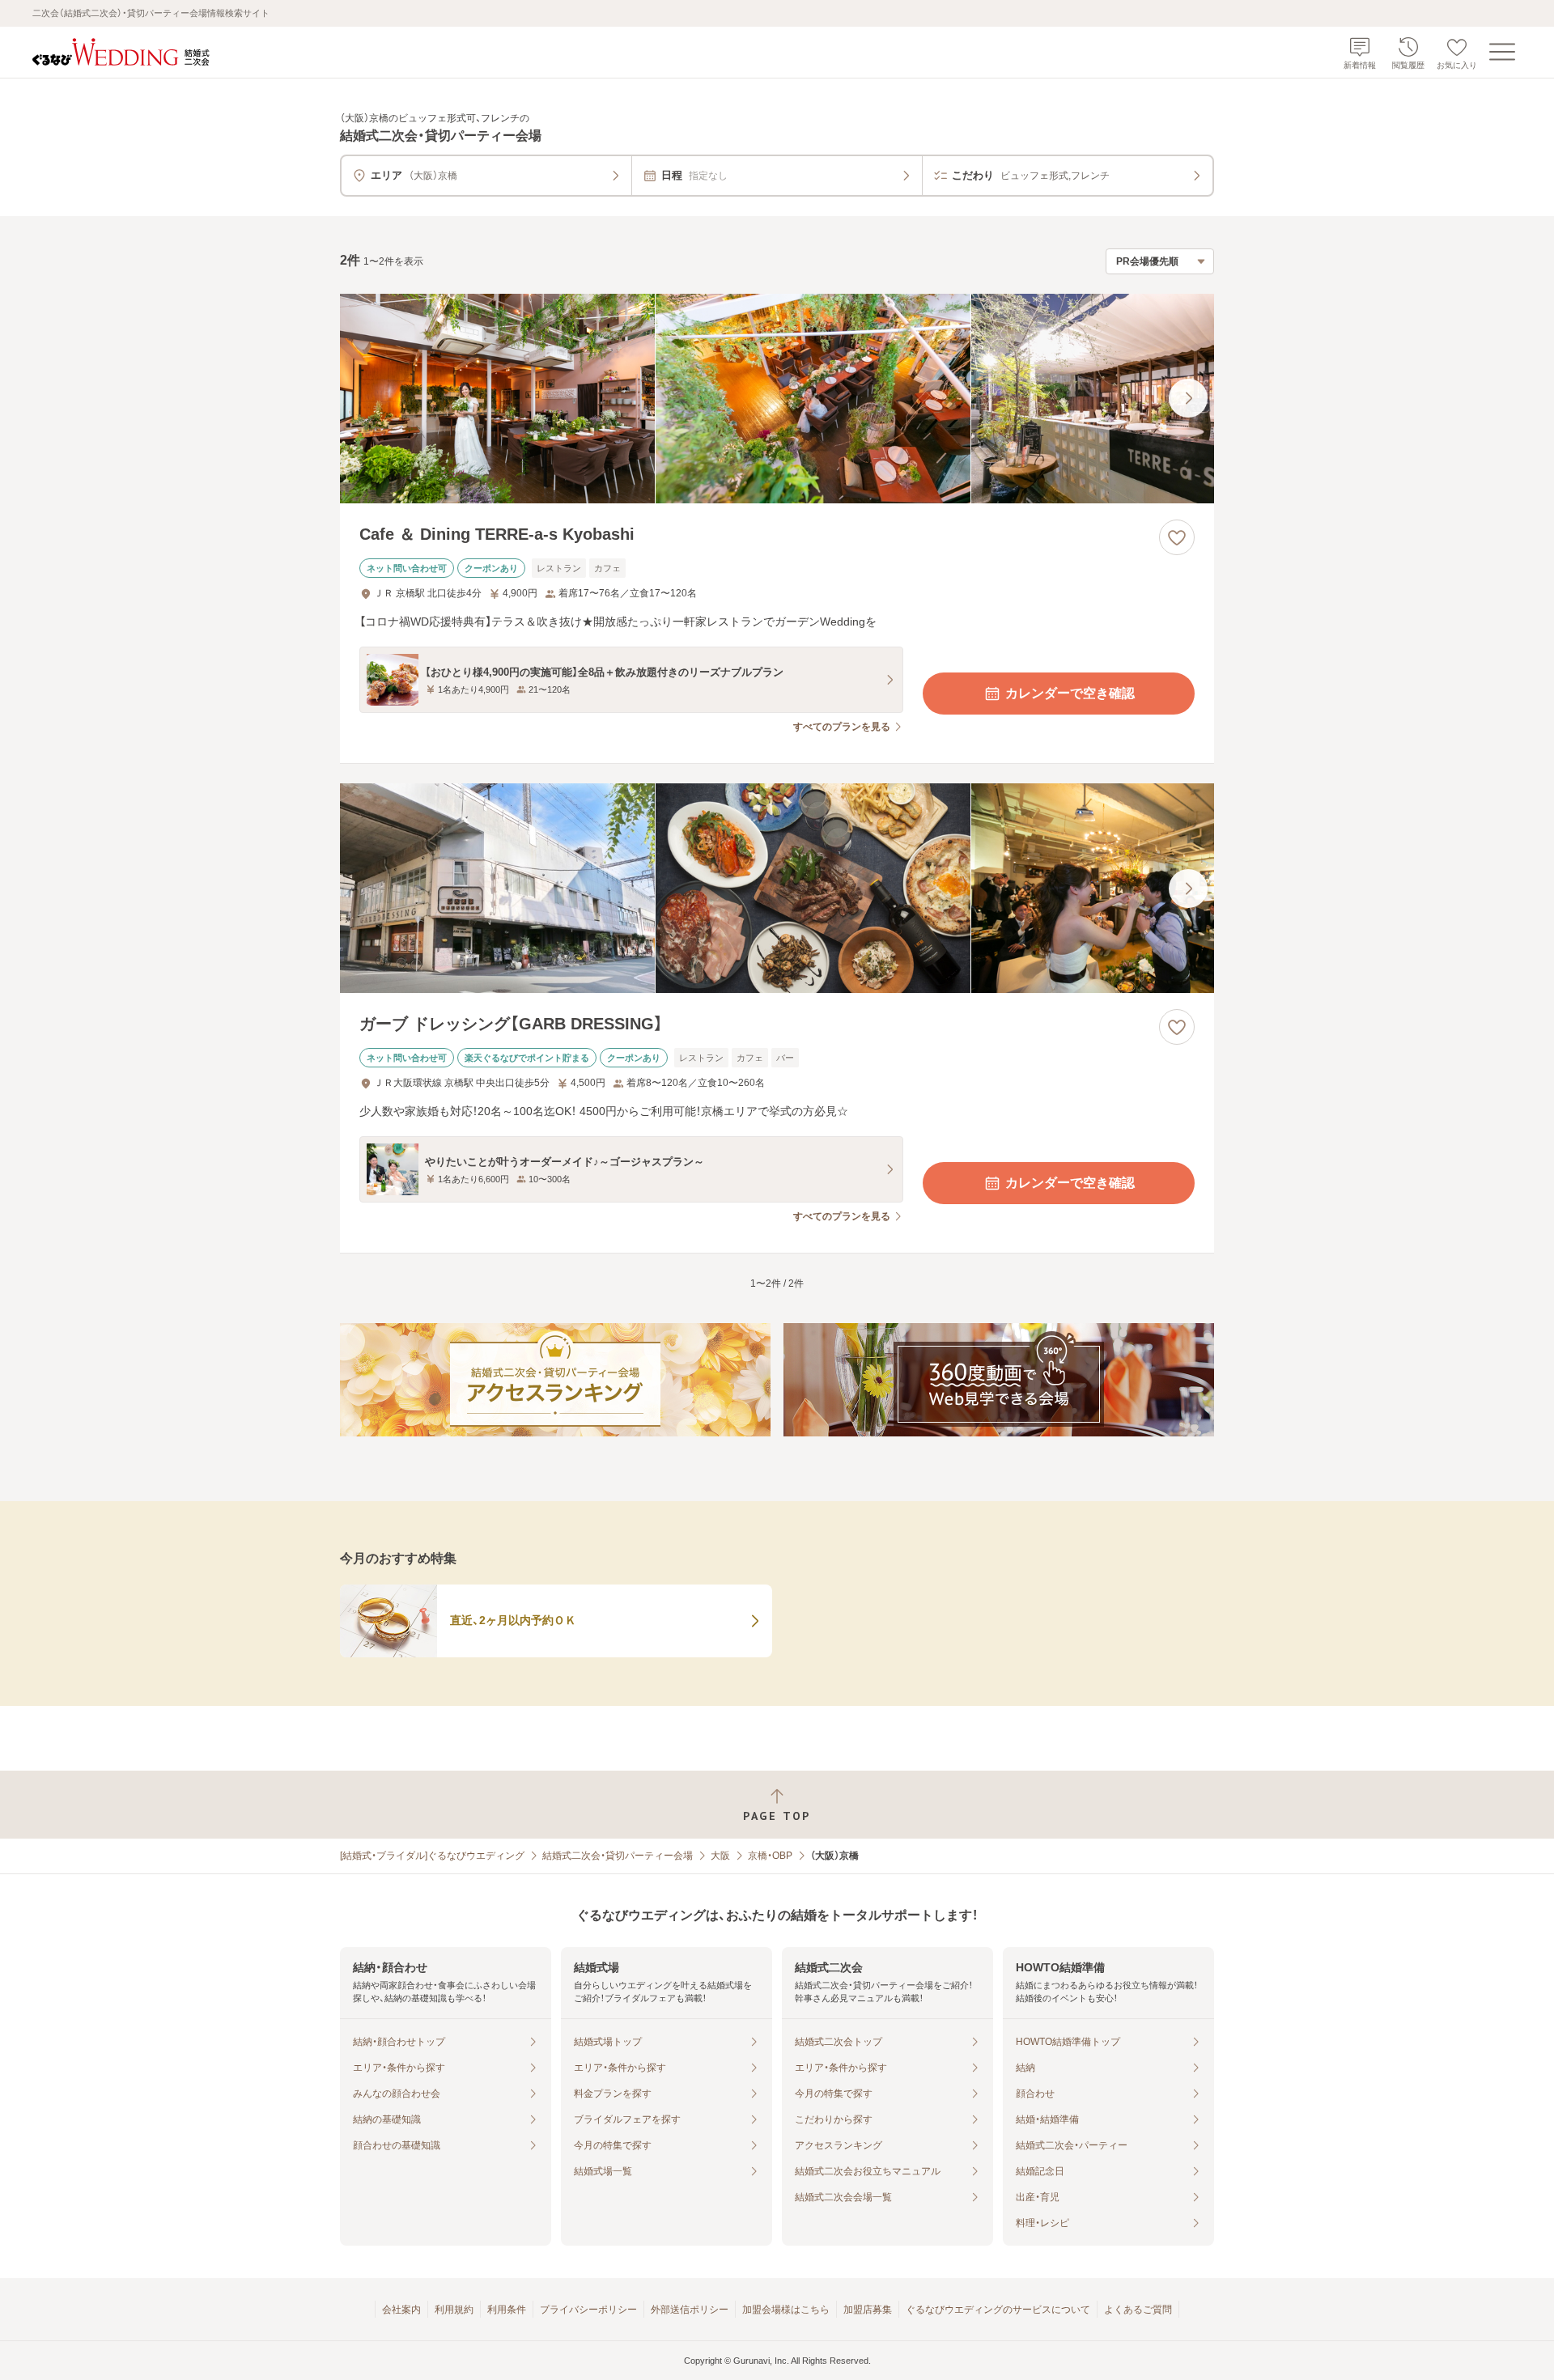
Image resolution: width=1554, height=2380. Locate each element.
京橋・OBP (770, 1856)
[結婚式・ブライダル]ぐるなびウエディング (432, 1856)
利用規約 (454, 2310)
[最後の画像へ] (1188, 398)
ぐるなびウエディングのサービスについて (998, 2310)
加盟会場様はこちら (786, 2310)
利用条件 (507, 2310)
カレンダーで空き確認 (1070, 693)
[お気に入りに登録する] (1177, 537)
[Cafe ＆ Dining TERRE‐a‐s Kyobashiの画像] (777, 399)
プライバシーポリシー (588, 2310)
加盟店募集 (868, 2310)
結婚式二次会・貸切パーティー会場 (618, 1856)
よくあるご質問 (1138, 2310)
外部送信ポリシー (690, 2310)
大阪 (720, 1856)
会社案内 (401, 2310)
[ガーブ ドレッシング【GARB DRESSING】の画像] (777, 888)
